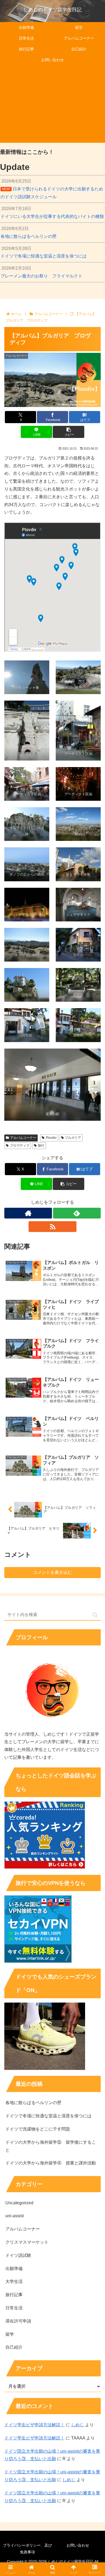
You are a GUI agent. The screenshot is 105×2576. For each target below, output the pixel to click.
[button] (68, 432)
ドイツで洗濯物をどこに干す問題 (38, 2129)
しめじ (78, 2425)
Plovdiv (51, 1138)
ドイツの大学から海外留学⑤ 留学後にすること (51, 2146)
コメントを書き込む (52, 1572)
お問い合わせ (78, 2545)
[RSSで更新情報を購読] (52, 1227)
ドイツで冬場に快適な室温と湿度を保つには (48, 2116)
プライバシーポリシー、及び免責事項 (27, 2549)
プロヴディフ (20, 1146)
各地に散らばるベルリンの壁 (33, 2103)
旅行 (41, 1146)
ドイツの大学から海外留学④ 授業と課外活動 (51, 2163)
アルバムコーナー (23, 1138)
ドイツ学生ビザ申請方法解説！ (34, 2425)
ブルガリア (73, 1138)
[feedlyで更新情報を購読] (77, 1213)
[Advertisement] (52, 105)
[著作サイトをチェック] (28, 1213)
